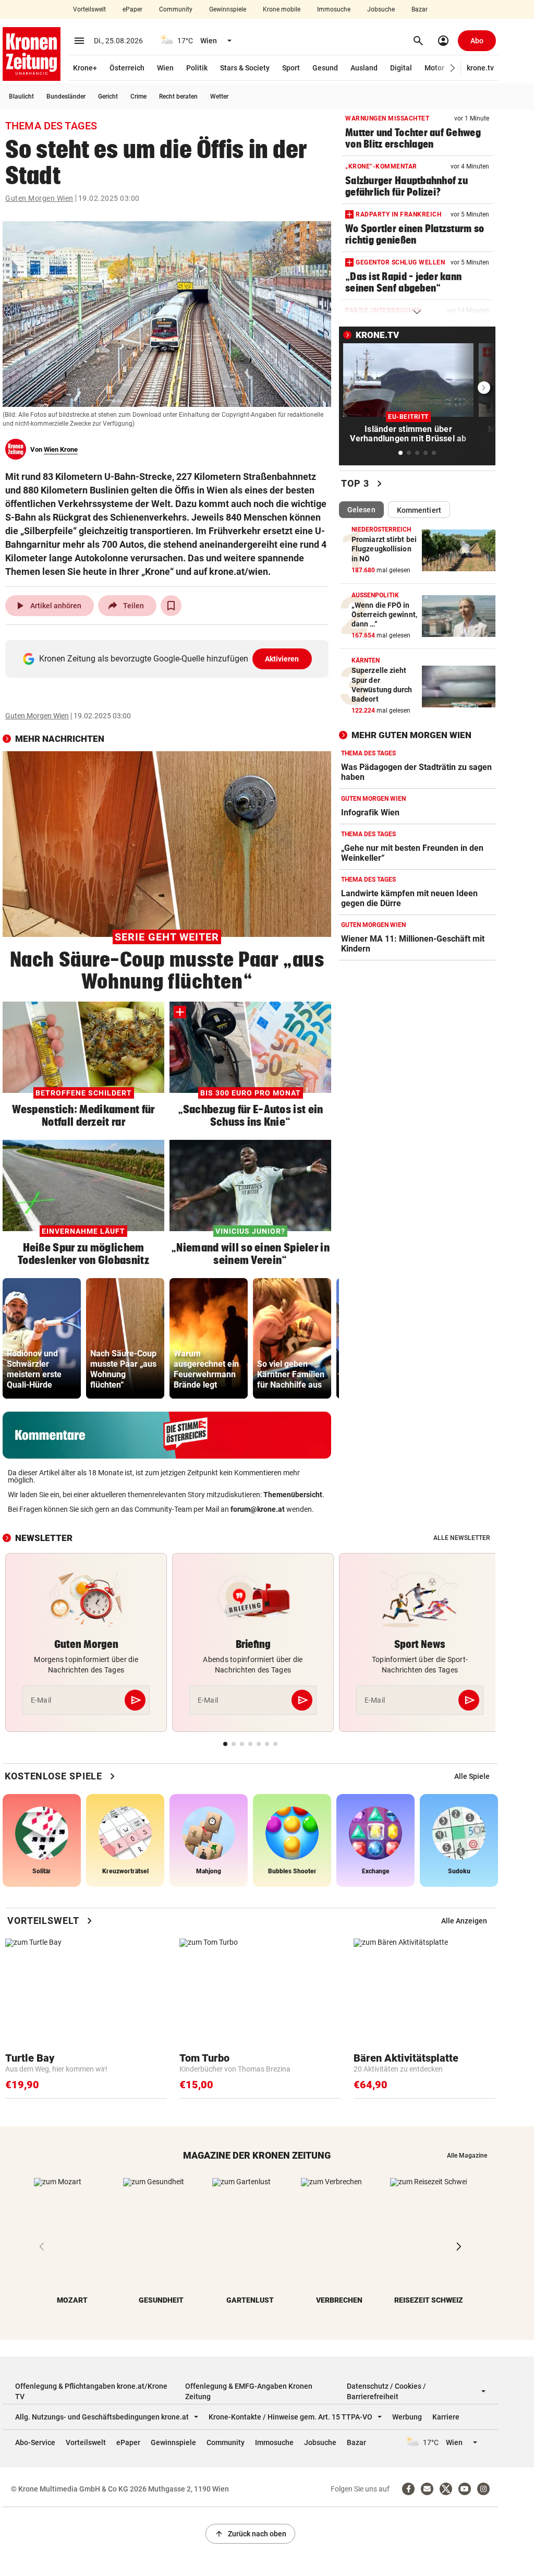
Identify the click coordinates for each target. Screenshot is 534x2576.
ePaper (132, 9)
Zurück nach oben (250, 2534)
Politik (197, 68)
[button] (453, 68)
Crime (138, 97)
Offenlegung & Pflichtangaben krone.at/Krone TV (91, 2391)
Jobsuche (381, 9)
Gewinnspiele (228, 9)
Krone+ (85, 68)
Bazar (420, 9)
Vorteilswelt (89, 9)
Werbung (407, 2417)
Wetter (219, 97)
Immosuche (334, 9)
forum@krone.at (258, 1509)
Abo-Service (35, 2442)
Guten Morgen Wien (39, 198)
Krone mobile (282, 9)
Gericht (108, 97)
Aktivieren (282, 659)
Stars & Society (245, 68)
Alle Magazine (467, 2156)
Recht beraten (178, 97)
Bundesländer (66, 97)
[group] (42, 1338)
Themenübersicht (293, 1495)
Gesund (325, 68)
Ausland (364, 68)
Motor (434, 68)
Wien (165, 68)
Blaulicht (21, 97)
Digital (401, 68)
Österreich (127, 68)
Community (176, 9)
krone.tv (480, 68)
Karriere (446, 2417)
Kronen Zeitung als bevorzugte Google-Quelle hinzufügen (169, 659)
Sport (291, 68)
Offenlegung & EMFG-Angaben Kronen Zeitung (249, 2391)
